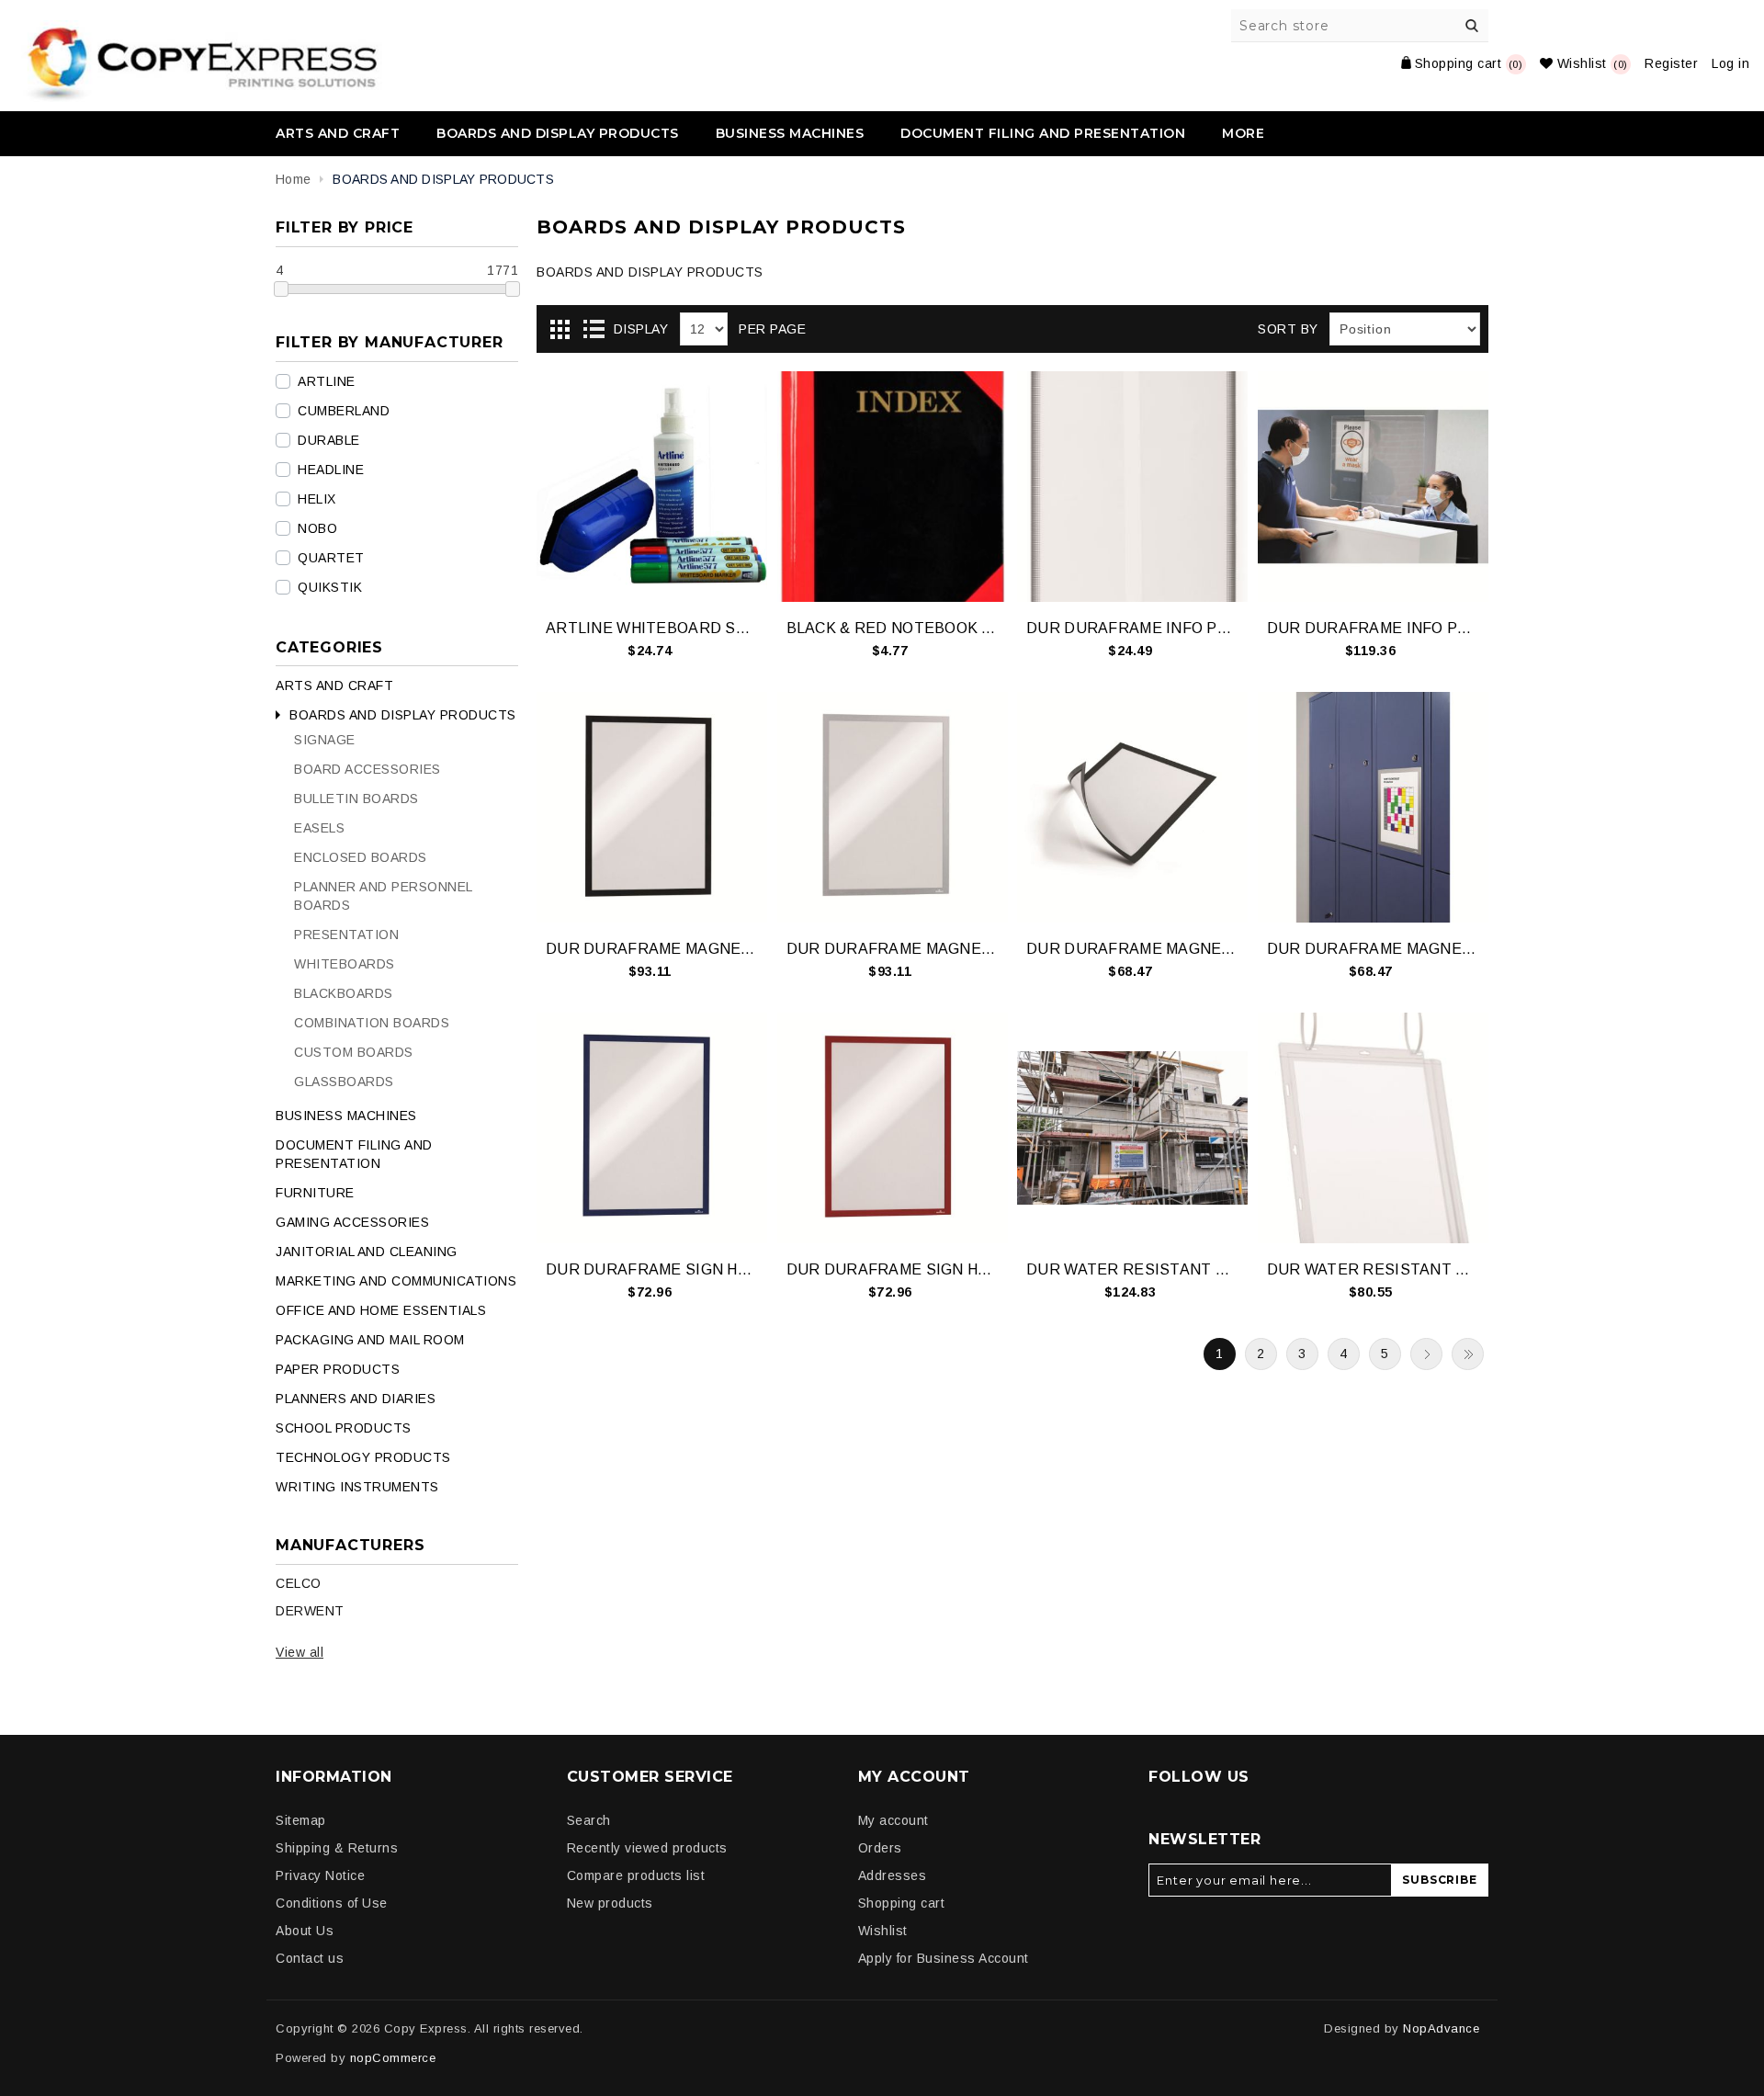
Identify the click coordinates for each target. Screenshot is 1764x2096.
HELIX (317, 499)
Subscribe (1439, 1880)
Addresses (893, 1875)
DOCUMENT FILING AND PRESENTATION (1043, 133)
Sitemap (301, 1820)
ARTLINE (327, 381)
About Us (305, 1931)
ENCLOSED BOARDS (361, 857)
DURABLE (329, 440)
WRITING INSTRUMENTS (357, 1487)
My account (893, 1820)
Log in (1730, 63)
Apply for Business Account (944, 1958)
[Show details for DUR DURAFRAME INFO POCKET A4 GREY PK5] (1373, 487)
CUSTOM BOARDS (354, 1052)
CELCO (299, 1583)
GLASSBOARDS (344, 1082)
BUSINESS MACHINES (790, 133)
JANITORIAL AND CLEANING (367, 1252)
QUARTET (331, 558)
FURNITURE (315, 1193)
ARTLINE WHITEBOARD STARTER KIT (652, 628)
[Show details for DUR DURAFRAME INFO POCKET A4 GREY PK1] (1132, 487)
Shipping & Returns (337, 1848)
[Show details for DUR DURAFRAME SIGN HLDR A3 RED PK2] (893, 1128)
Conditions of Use (332, 1903)
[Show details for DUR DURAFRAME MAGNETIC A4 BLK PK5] (1132, 807)
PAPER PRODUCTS (338, 1369)
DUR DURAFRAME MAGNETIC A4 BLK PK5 (1132, 949)
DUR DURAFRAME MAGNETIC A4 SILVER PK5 (1373, 949)
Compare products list (636, 1875)
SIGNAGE (325, 740)
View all (300, 1652)
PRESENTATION (346, 935)
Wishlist (883, 1931)
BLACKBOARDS (344, 993)
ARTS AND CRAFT (338, 133)
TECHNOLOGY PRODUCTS (363, 1457)
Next (1426, 1354)
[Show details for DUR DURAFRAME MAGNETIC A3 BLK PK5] (652, 807)
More (1243, 133)
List (594, 330)
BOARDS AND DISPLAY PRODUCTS (558, 133)
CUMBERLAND (344, 411)
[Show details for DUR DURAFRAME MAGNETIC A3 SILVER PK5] (893, 807)
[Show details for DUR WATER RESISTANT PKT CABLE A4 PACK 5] (1373, 1128)
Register (1671, 63)
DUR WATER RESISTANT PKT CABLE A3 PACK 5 (1132, 1269)
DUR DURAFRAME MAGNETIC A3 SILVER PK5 (893, 949)
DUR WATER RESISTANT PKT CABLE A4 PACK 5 (1373, 1269)
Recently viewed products (647, 1848)
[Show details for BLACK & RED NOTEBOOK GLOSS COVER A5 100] (893, 487)
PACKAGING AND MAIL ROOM (370, 1340)
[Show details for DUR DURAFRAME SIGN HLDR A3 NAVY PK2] (652, 1128)
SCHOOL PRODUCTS (344, 1428)
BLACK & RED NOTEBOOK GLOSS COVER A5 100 (893, 628)
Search (1472, 26)
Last (1468, 1354)
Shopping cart (902, 1903)
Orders (880, 1848)
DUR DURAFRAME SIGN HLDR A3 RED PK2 (893, 1269)
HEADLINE (331, 470)
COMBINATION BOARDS (372, 1023)
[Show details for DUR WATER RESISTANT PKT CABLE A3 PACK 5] (1132, 1128)
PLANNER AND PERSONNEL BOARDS (384, 896)
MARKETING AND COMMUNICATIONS (396, 1281)
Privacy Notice (320, 1875)
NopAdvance (1441, 2028)
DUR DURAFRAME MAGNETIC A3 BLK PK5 (652, 949)
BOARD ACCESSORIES (367, 769)
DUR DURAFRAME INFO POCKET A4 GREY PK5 (1373, 628)
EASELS (319, 828)
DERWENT (310, 1611)
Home (293, 179)
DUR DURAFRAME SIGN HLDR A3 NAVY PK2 (652, 1269)
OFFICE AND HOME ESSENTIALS (381, 1310)
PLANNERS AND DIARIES (356, 1399)
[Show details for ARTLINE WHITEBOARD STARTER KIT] (652, 487)
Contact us (310, 1958)
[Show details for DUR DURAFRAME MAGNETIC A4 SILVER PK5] (1373, 807)
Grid (560, 330)
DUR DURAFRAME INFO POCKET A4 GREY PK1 (1132, 628)
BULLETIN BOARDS (356, 799)
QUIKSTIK (330, 587)
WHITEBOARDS (345, 964)
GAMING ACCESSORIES (352, 1222)
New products (610, 1903)
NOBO (317, 528)
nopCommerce (393, 2058)
